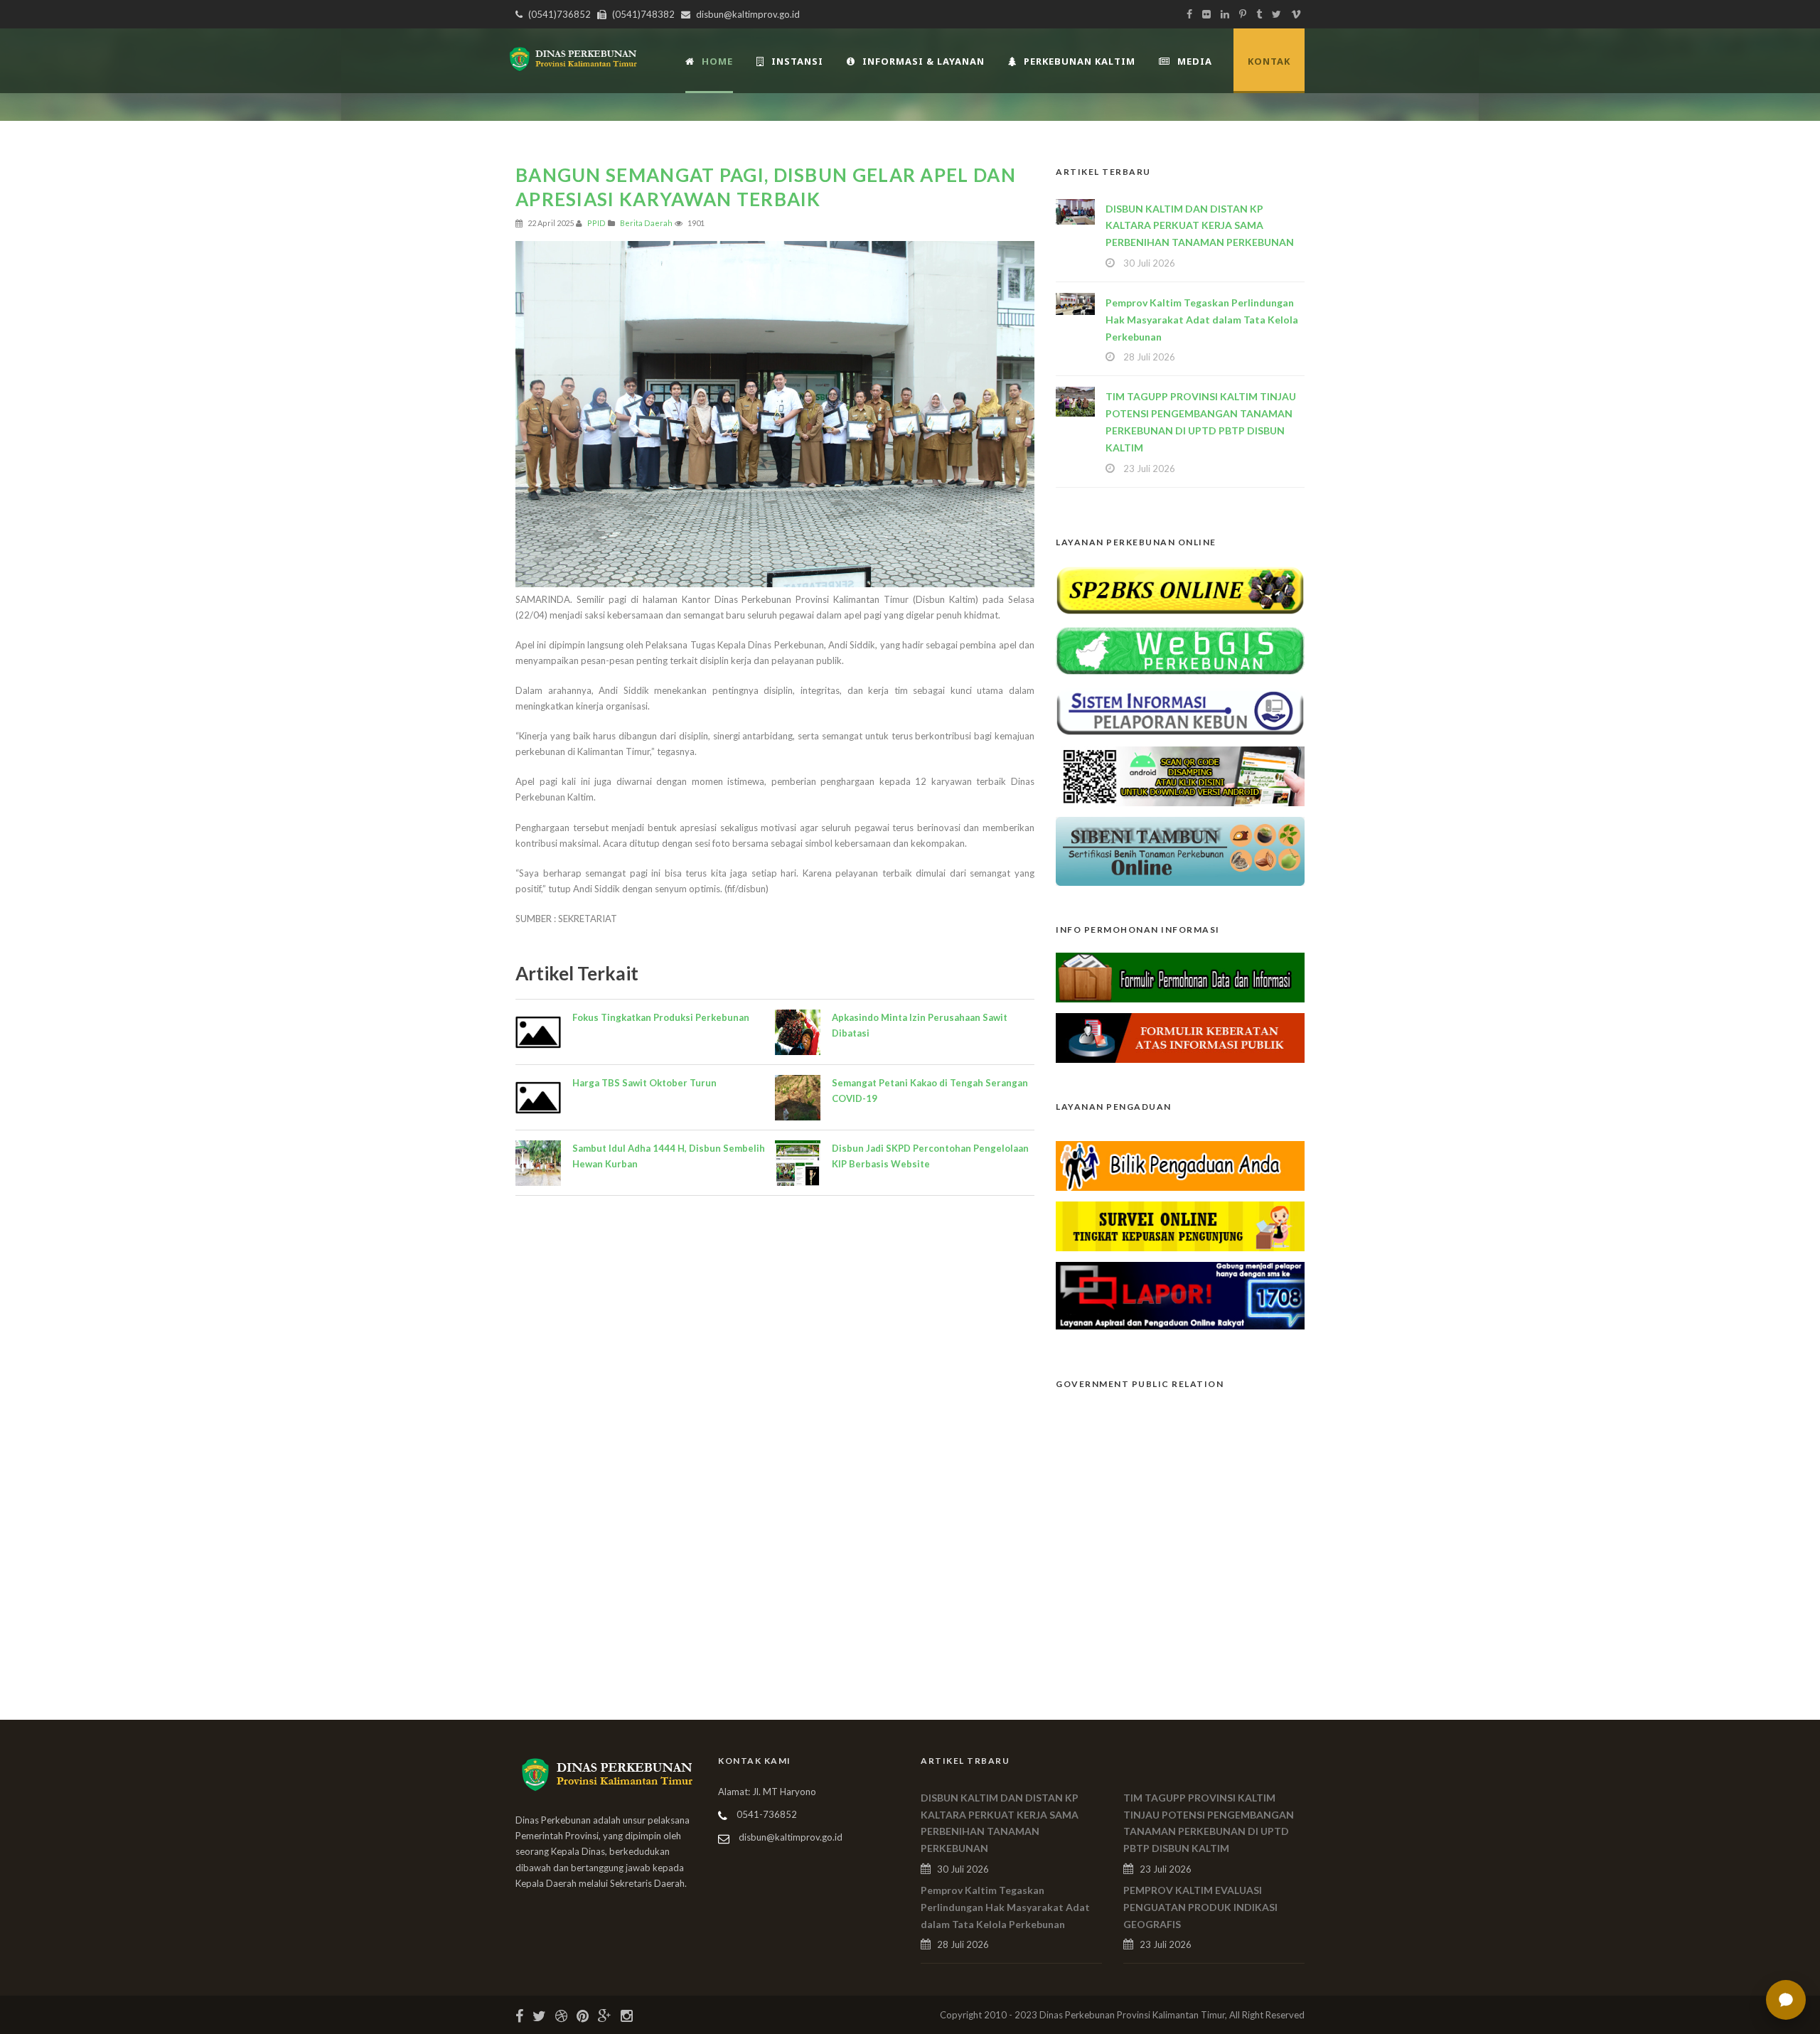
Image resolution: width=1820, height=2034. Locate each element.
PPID (596, 223)
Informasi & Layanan (924, 61)
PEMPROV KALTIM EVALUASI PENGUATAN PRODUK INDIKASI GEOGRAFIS (1200, 1907)
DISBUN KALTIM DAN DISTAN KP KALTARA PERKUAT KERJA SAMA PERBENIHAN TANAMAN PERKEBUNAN (1200, 226)
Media (1195, 61)
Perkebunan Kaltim (1080, 61)
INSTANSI (797, 61)
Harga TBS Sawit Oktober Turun (644, 1083)
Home (717, 61)
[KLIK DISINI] (1180, 589)
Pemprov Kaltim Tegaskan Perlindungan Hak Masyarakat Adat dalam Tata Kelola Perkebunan (1202, 320)
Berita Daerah (646, 223)
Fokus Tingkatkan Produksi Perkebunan (661, 1017)
